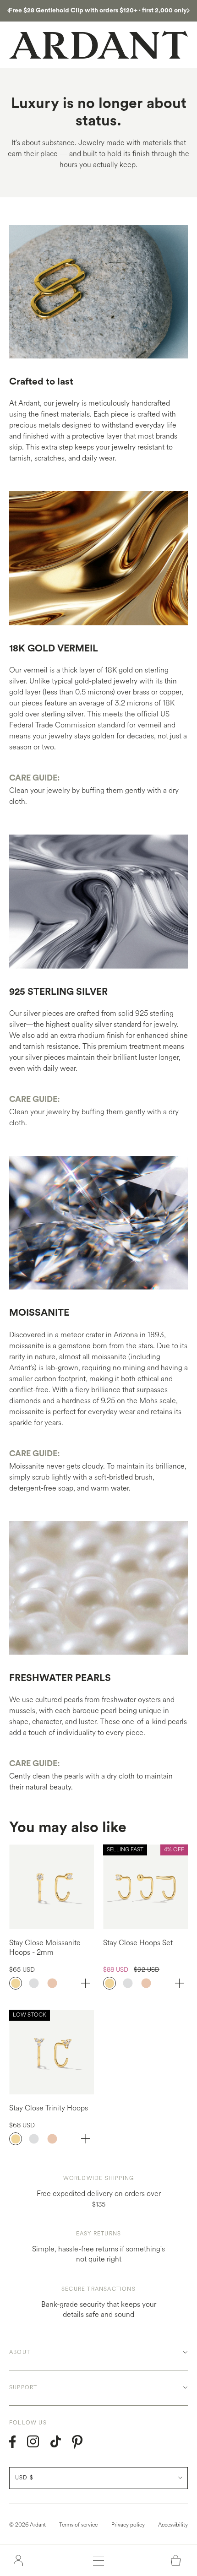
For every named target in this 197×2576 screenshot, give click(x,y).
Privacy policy (128, 2525)
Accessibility (173, 2525)
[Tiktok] (56, 2442)
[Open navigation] (98, 2560)
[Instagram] (33, 2442)
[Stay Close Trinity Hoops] (52, 2052)
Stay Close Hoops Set (138, 1943)
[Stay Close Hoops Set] (145, 1887)
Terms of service (78, 2525)
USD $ (24, 2478)
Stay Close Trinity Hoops (49, 2108)
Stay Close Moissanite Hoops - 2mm (45, 1947)
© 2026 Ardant (27, 2525)
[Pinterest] (77, 2442)
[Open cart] (176, 2560)
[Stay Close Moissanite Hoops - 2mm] (52, 1887)
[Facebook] (13, 2442)
